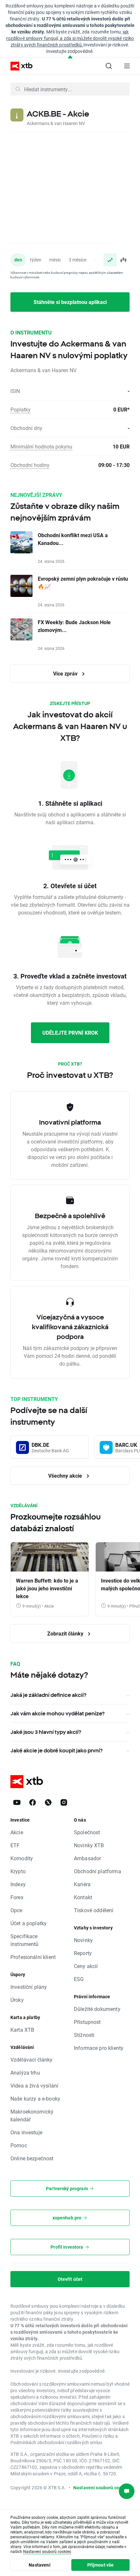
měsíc (55, 260)
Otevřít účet (70, 2279)
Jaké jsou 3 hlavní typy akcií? (46, 1732)
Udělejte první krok (70, 1033)
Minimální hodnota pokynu (41, 446)
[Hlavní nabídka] (127, 66)
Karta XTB (22, 2030)
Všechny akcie (66, 1476)
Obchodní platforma (98, 1871)
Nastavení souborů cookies (47, 2551)
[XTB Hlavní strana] (19, 66)
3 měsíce (77, 260)
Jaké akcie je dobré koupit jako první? (56, 1750)
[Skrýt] (70, 57)
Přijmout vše (101, 2565)
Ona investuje (26, 2132)
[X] (48, 1802)
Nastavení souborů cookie (101, 2488)
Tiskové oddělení (94, 1910)
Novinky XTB (89, 1845)
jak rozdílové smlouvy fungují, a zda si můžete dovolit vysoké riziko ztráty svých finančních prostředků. (70, 38)
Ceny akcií (86, 1966)
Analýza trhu (25, 2072)
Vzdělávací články (32, 2059)
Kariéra (82, 1884)
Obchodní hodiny (30, 465)
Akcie (17, 1832)
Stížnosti (84, 2035)
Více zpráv (66, 673)
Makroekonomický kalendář (32, 2115)
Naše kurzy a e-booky (35, 2098)
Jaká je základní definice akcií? (48, 1695)
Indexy (18, 1884)
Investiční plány (29, 1987)
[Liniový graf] (110, 260)
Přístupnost (87, 2022)
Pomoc (19, 2145)
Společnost (87, 1832)
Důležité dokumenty (97, 2009)
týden (36, 260)
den (18, 260)
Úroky (17, 2000)
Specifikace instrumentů (25, 1940)
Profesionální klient (33, 1957)
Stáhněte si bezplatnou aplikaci (70, 302)
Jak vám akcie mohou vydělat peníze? (57, 1713)
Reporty (83, 1953)
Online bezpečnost (32, 2158)
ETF (15, 1845)
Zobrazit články (66, 1633)
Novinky (83, 1940)
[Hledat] (109, 66)
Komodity (22, 1858)
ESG (79, 1979)
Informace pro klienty (99, 2048)
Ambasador (87, 1858)
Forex (17, 1897)
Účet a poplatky (28, 1923)
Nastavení (39, 2565)
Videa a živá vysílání (34, 2085)
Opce (16, 1910)
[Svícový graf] (123, 260)
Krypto (18, 1871)
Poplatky (21, 409)
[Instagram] (64, 1802)
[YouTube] (17, 1802)
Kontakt (83, 1897)
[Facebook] (33, 1802)
